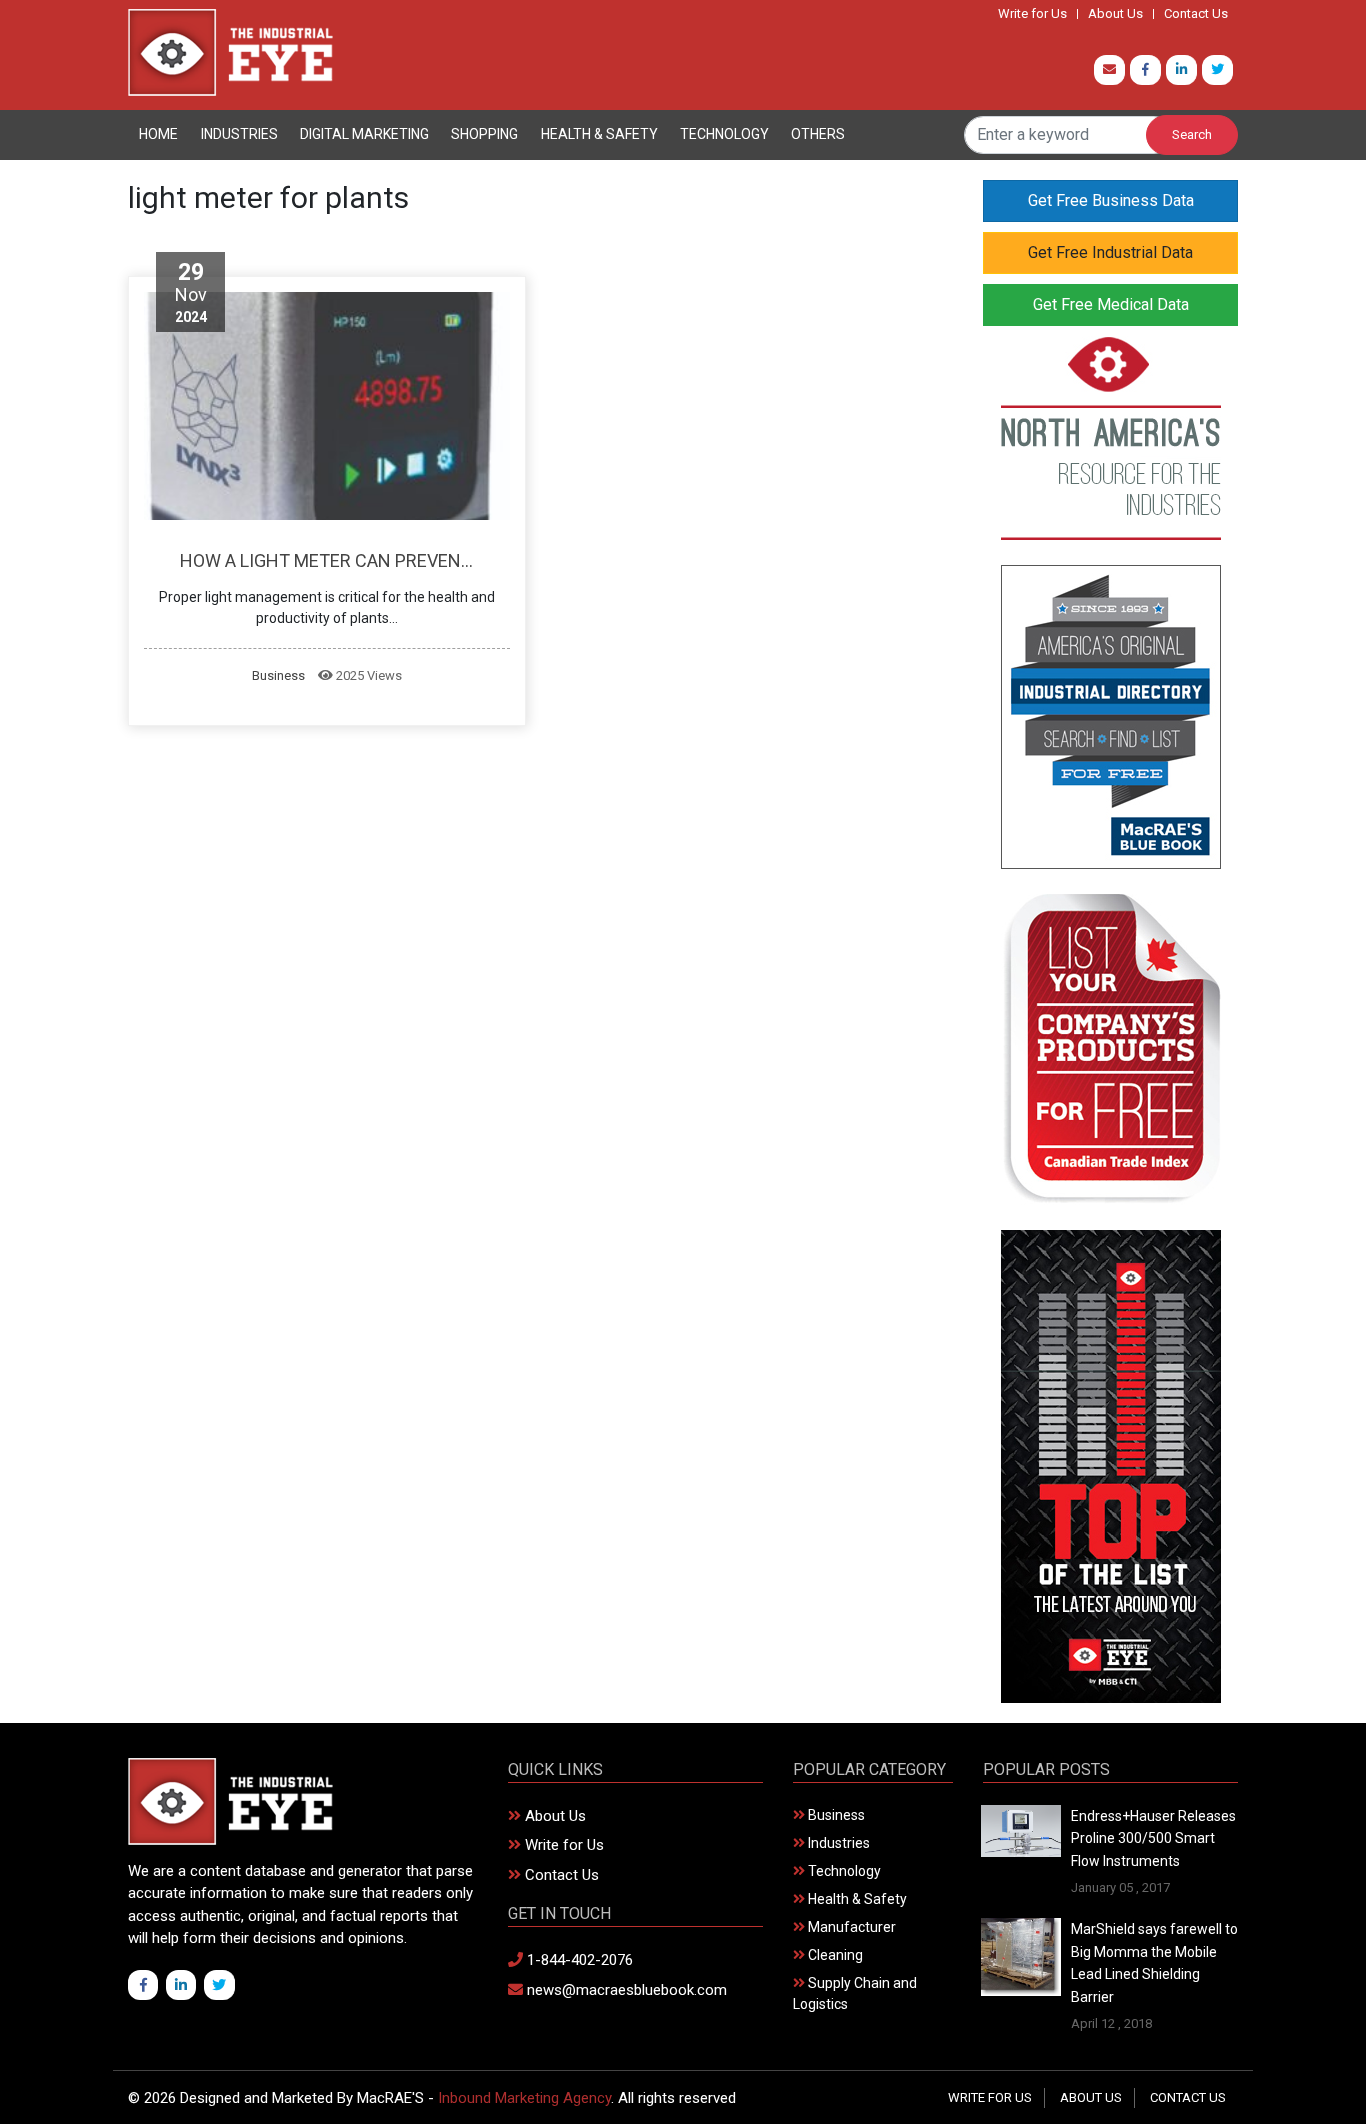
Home (158, 134)
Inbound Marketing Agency (524, 2098)
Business (278, 675)
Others (818, 134)
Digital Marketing (364, 134)
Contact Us (1196, 14)
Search (1192, 134)
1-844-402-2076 (578, 1960)
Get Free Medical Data (1111, 304)
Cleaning (834, 1955)
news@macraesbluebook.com (625, 1990)
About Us (1115, 14)
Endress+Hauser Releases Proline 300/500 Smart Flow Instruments (1153, 1838)
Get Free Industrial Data (1110, 252)
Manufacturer (850, 1927)
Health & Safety (599, 134)
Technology (724, 134)
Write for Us (1032, 14)
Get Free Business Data (1111, 200)
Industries (239, 134)
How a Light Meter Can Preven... (326, 560)
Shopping (484, 134)
